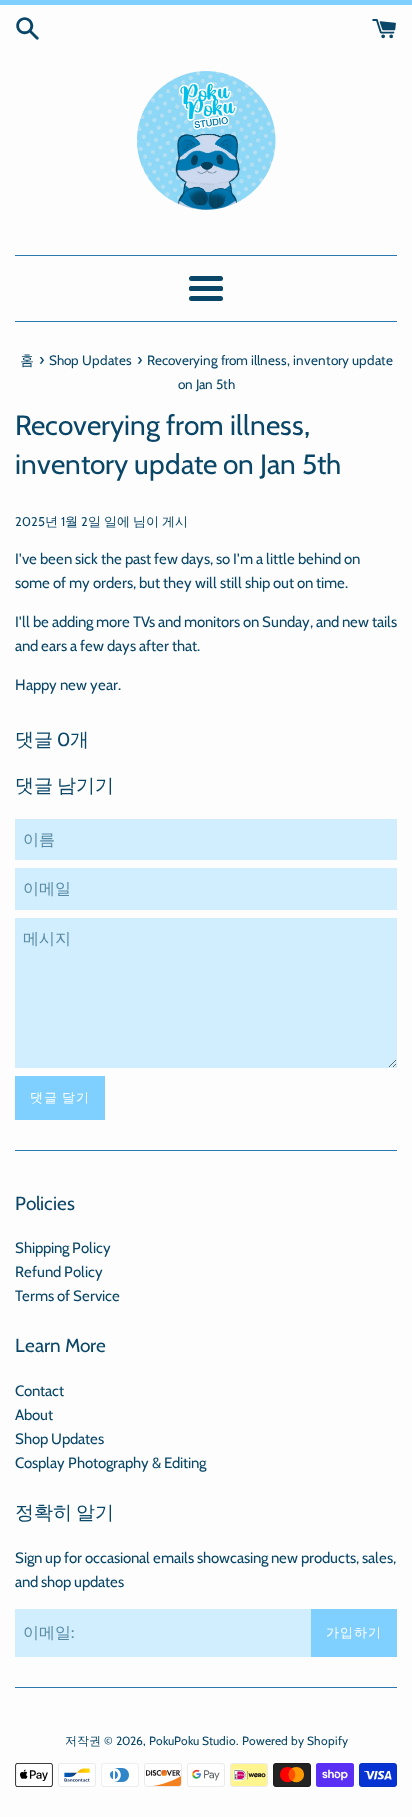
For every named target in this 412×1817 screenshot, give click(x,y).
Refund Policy (59, 1272)
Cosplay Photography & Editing (110, 1463)
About (34, 1415)
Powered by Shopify (295, 1740)
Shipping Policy (63, 1248)
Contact (39, 1391)
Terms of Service (67, 1296)
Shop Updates (59, 1439)
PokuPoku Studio (192, 1740)
